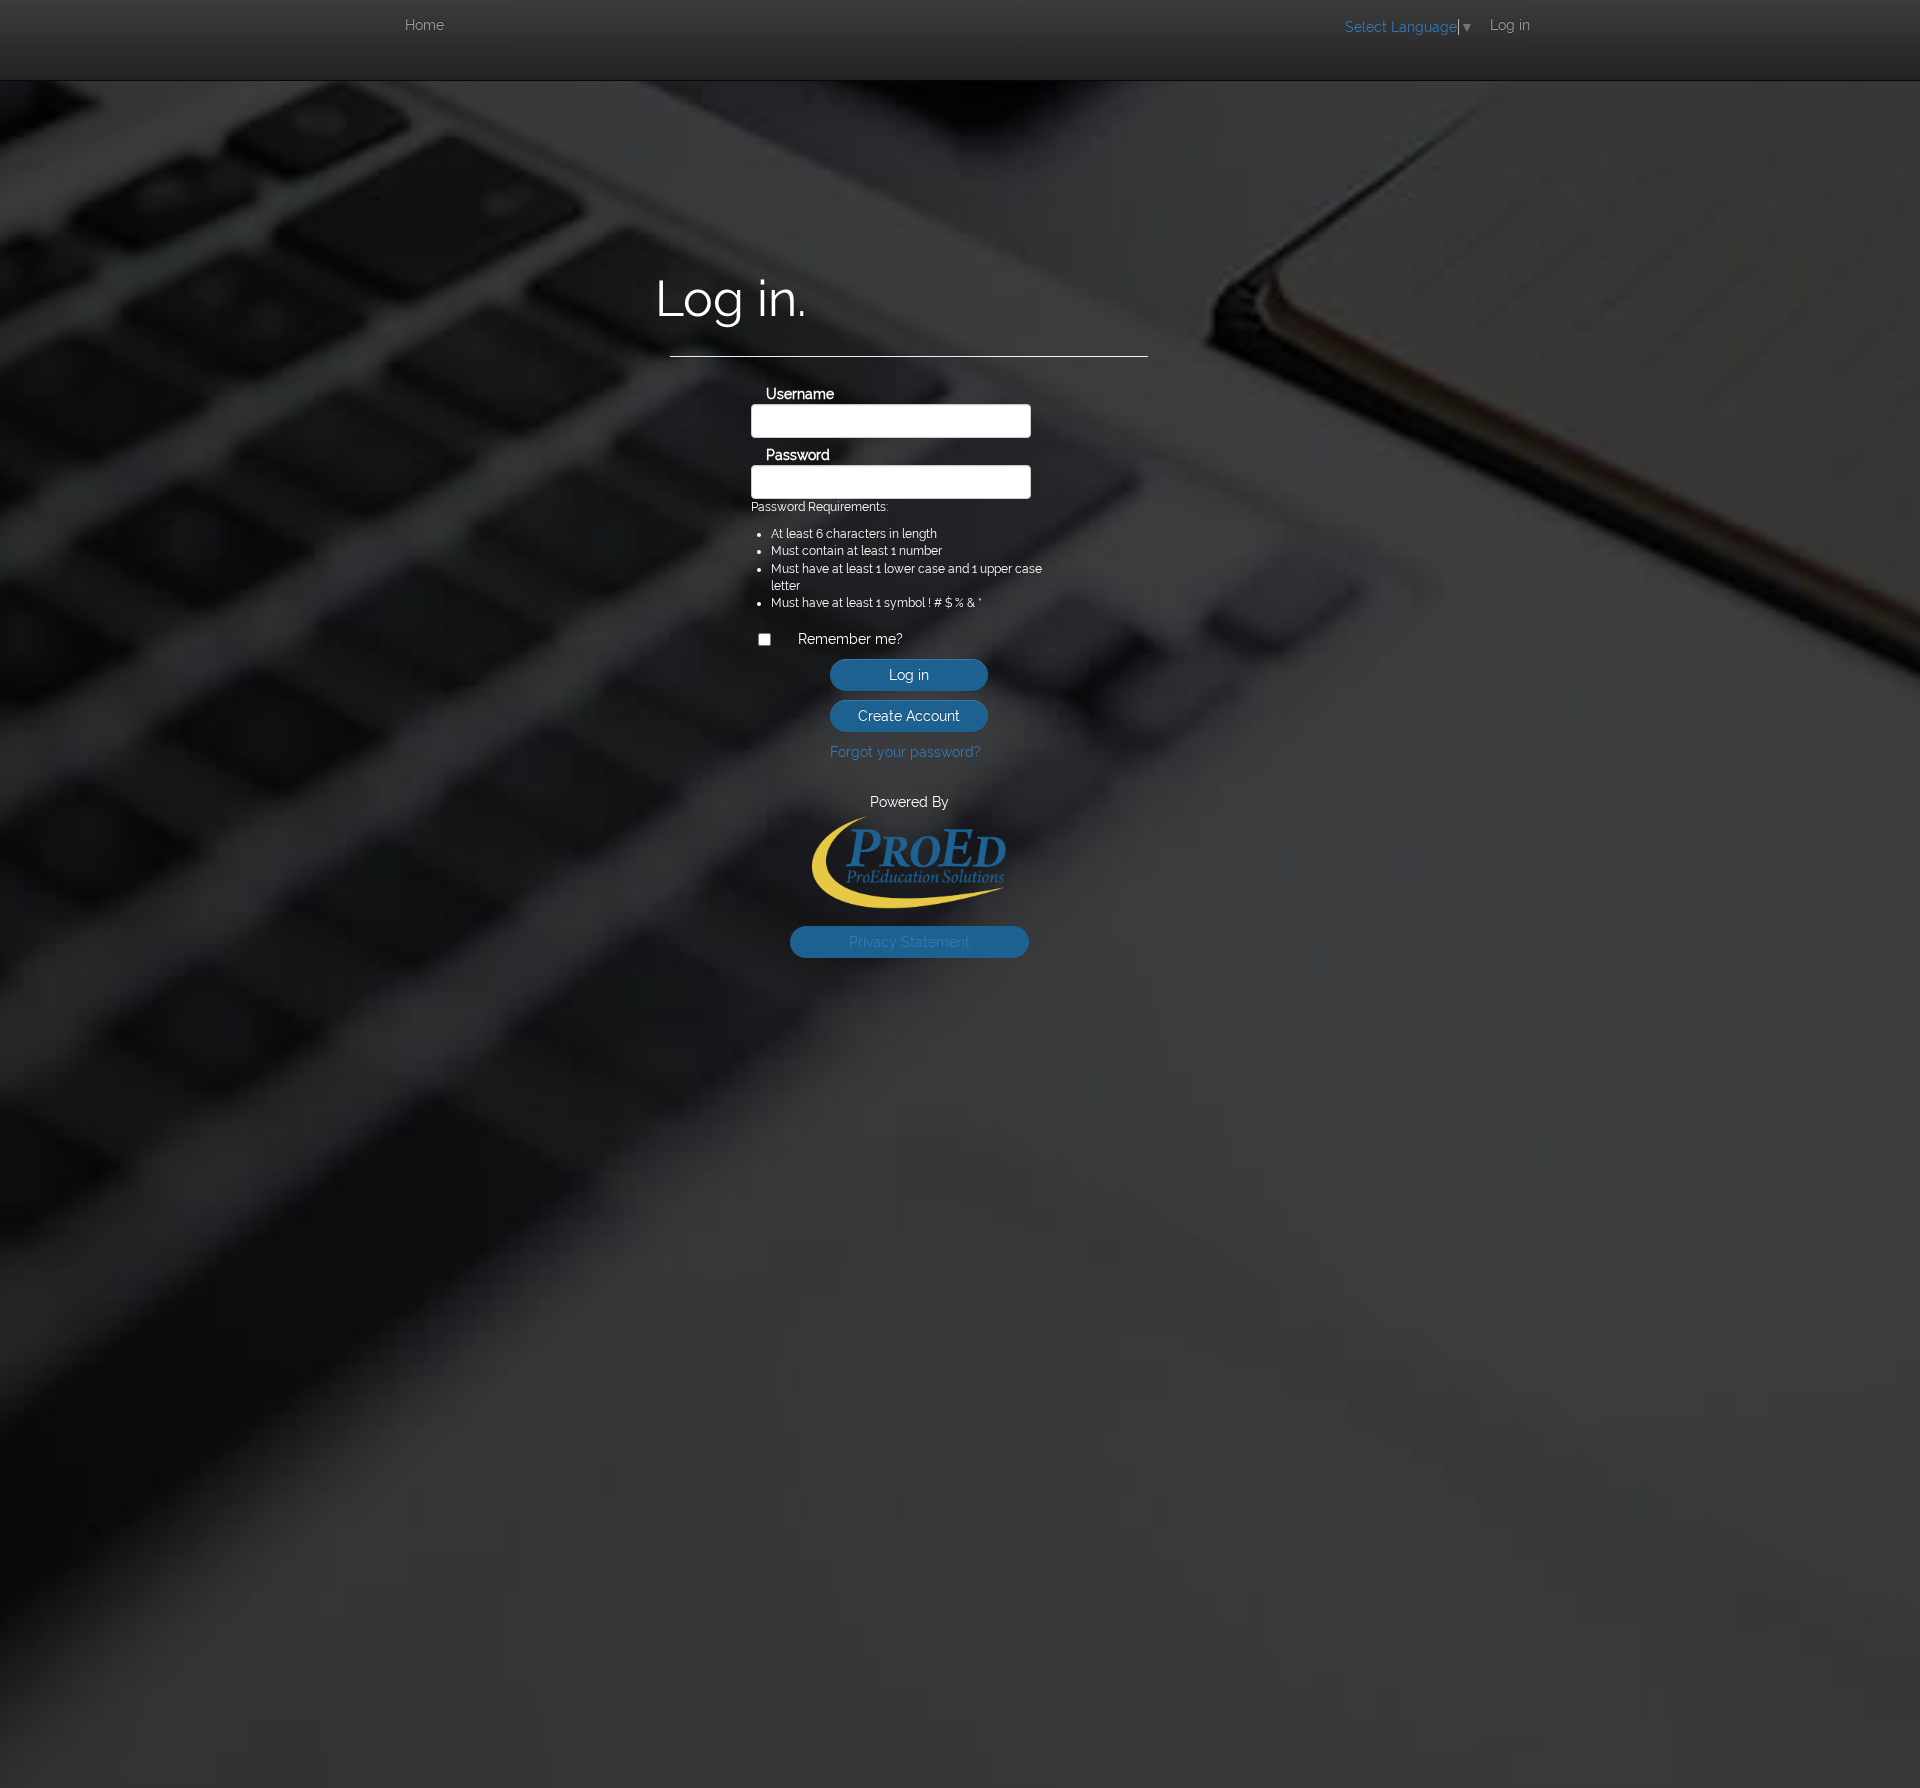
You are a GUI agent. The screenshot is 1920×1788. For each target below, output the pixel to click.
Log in (1510, 25)
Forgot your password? (905, 752)
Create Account (909, 716)
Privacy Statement (909, 942)
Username (785, 394)
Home (424, 25)
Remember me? (850, 639)
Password (785, 455)
